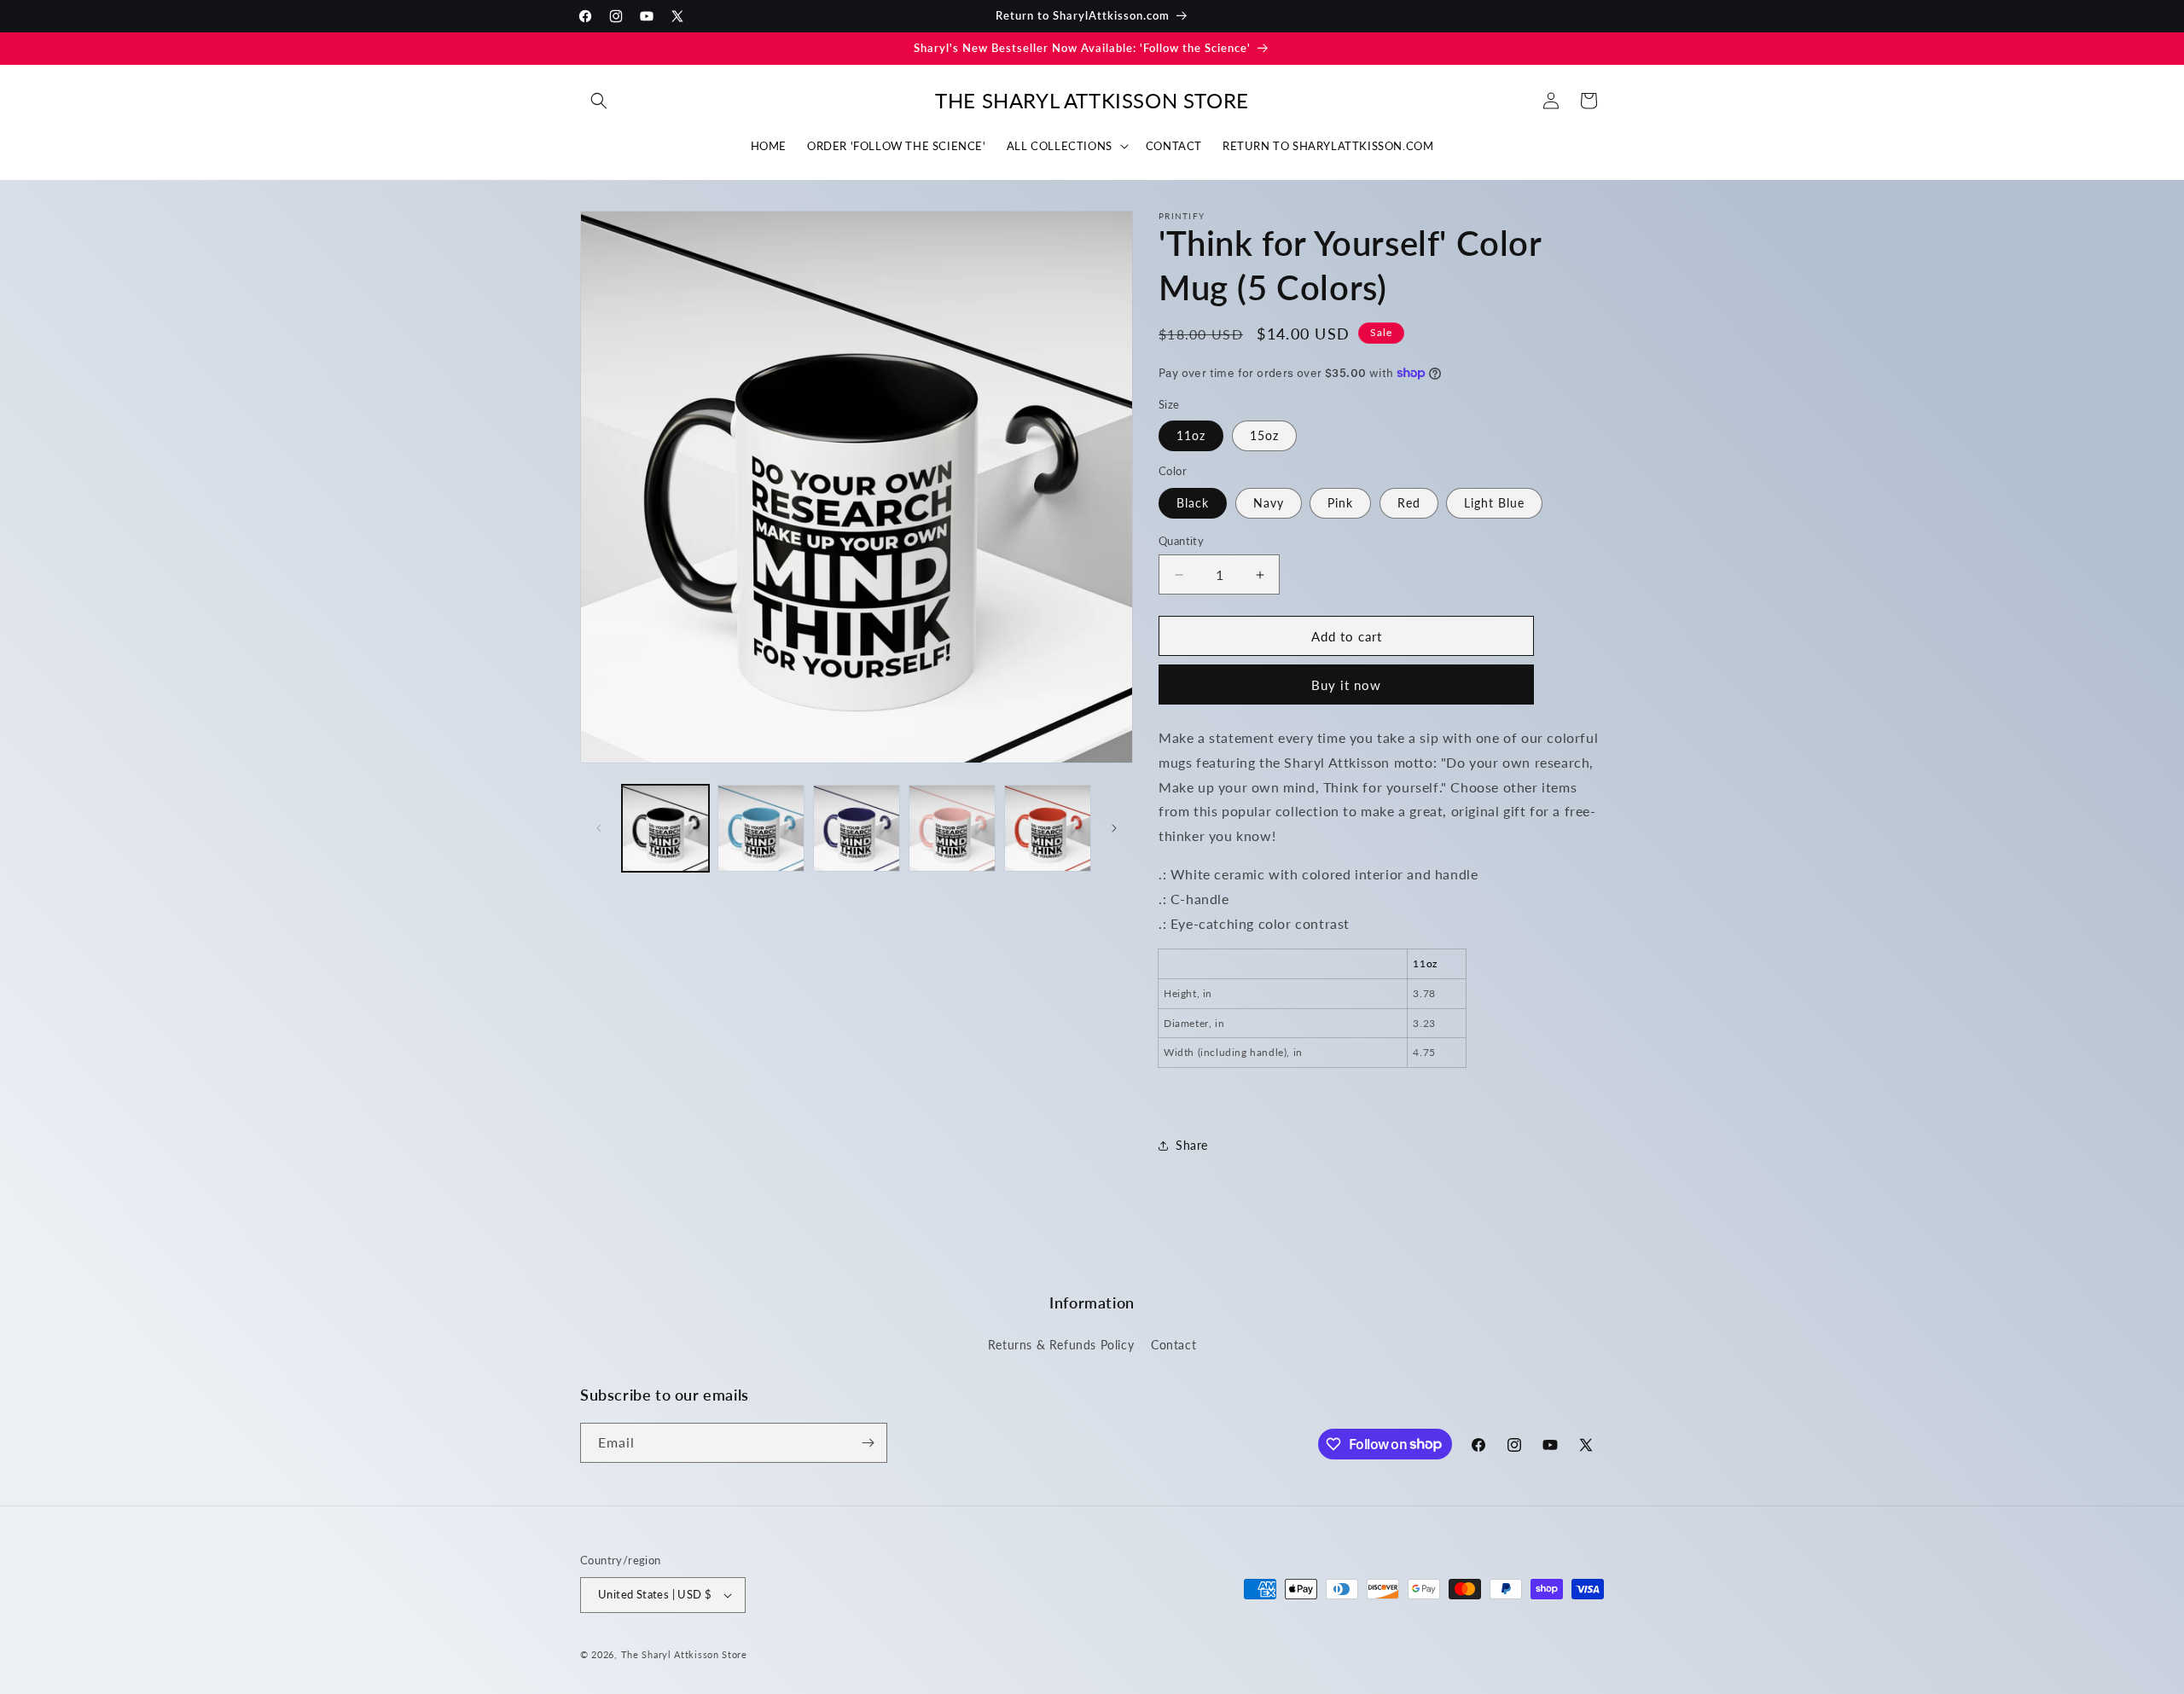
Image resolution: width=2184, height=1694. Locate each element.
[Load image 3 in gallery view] (857, 828)
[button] (599, 101)
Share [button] (1192, 1145)
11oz (1191, 435)
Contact (1173, 1345)
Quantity (1181, 541)
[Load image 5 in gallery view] (1048, 828)
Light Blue (1494, 503)
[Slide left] (599, 828)
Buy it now (1346, 685)
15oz (1264, 435)
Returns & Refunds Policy (1061, 1345)
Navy (1269, 503)
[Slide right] (1114, 828)
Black (1193, 503)
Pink (1340, 503)
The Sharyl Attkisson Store (684, 1654)
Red (1409, 503)
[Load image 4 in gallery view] (952, 828)
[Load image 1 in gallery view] (665, 828)
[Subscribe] (868, 1443)
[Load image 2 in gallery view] (761, 828)
